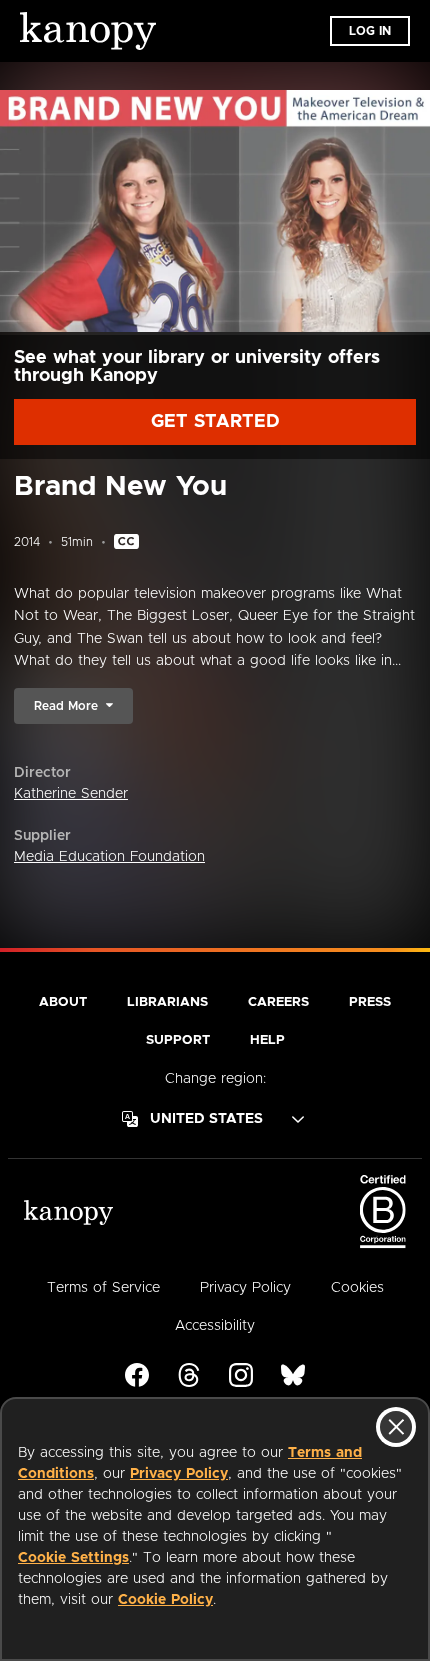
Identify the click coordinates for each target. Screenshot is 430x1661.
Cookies (357, 1288)
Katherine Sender (71, 794)
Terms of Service (103, 1288)
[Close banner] (396, 1427)
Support (178, 1040)
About (63, 1002)
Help (267, 1040)
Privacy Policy (179, 1474)
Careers (278, 1002)
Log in (370, 31)
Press (370, 1002)
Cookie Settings (73, 1558)
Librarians (167, 1002)
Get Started (215, 422)
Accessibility (215, 1326)
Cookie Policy (165, 1600)
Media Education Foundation (109, 857)
